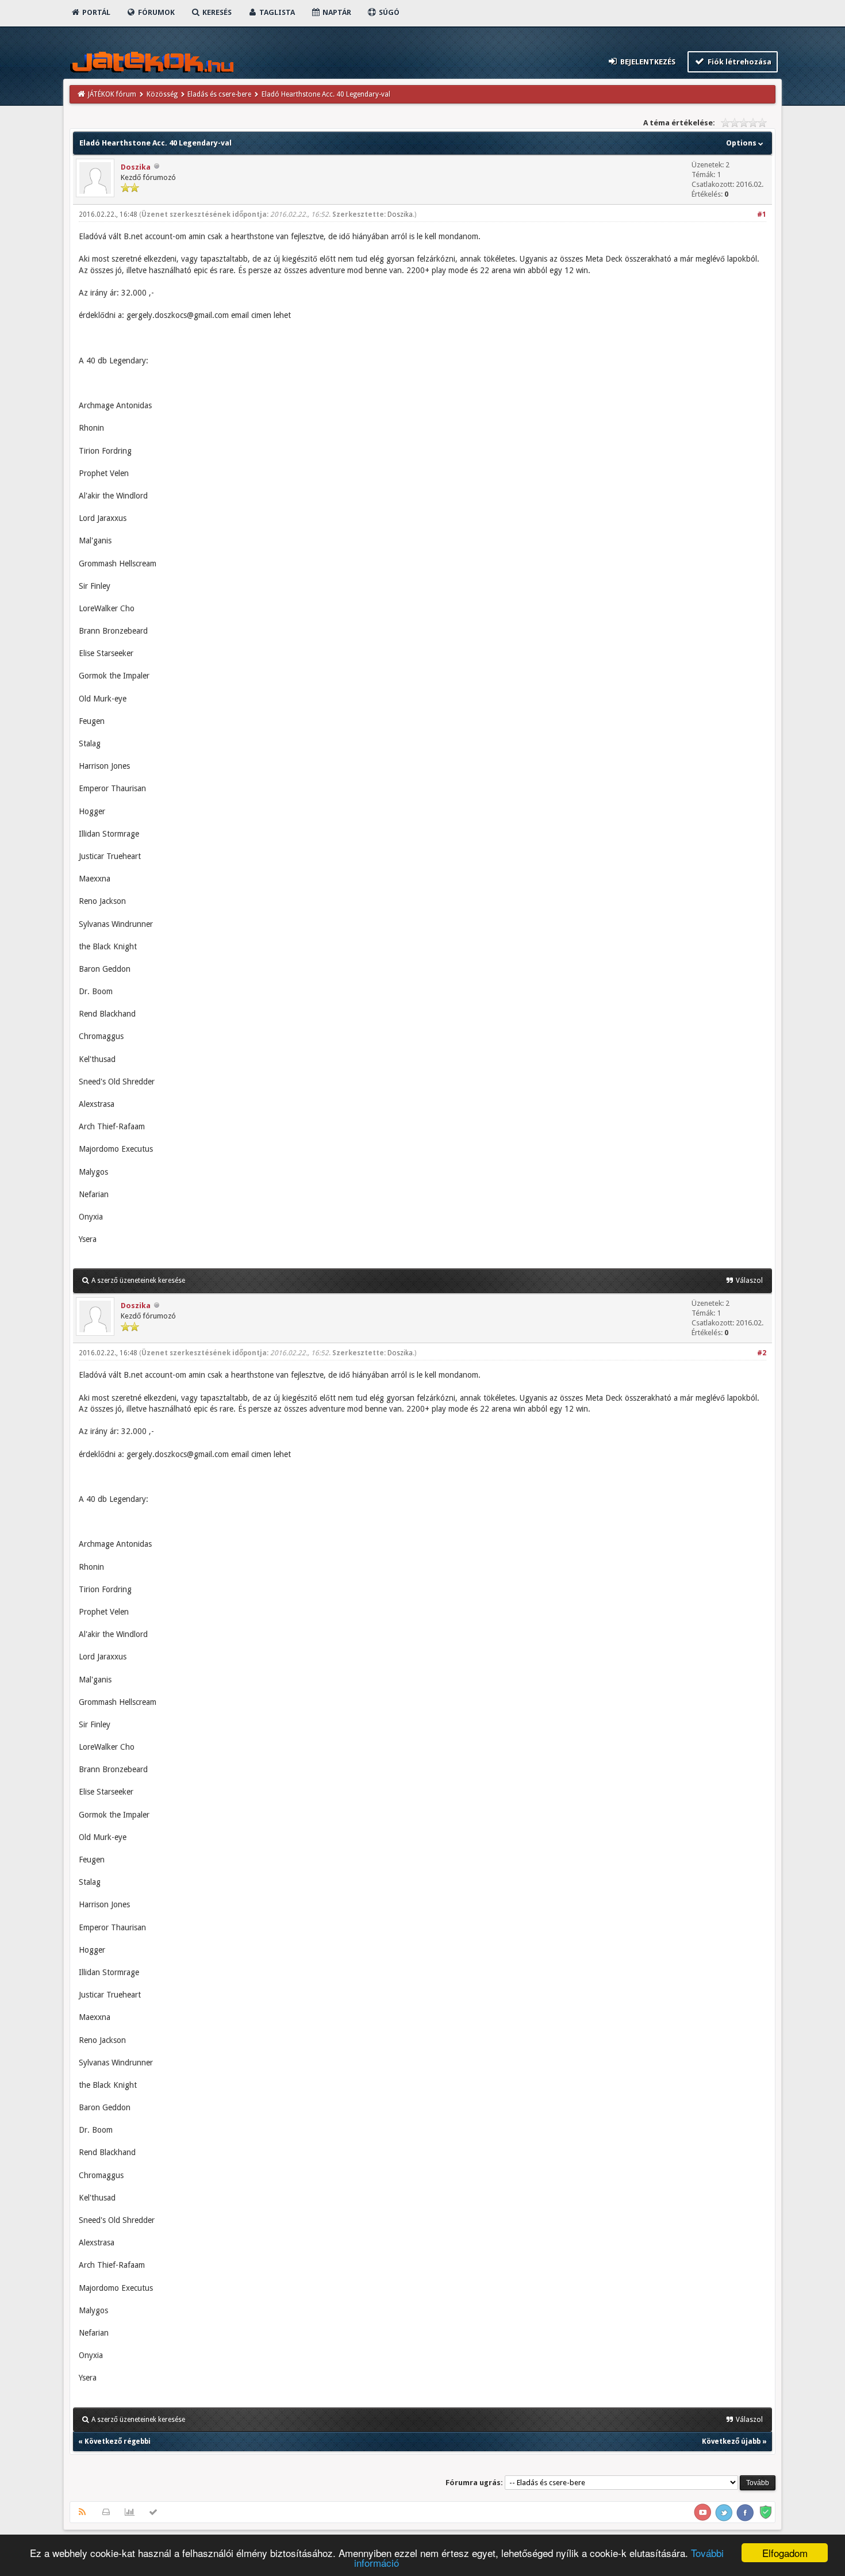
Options (742, 143)
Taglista (276, 12)
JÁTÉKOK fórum (112, 94)
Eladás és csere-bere (219, 94)
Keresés (216, 12)
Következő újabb (731, 2441)
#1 (762, 214)
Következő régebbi (118, 2441)
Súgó (388, 12)
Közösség (162, 94)
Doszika (136, 167)
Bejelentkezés (647, 62)
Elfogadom (785, 2553)
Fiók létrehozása (739, 62)
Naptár (336, 12)
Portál (95, 12)
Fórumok (155, 12)
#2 (762, 1353)
